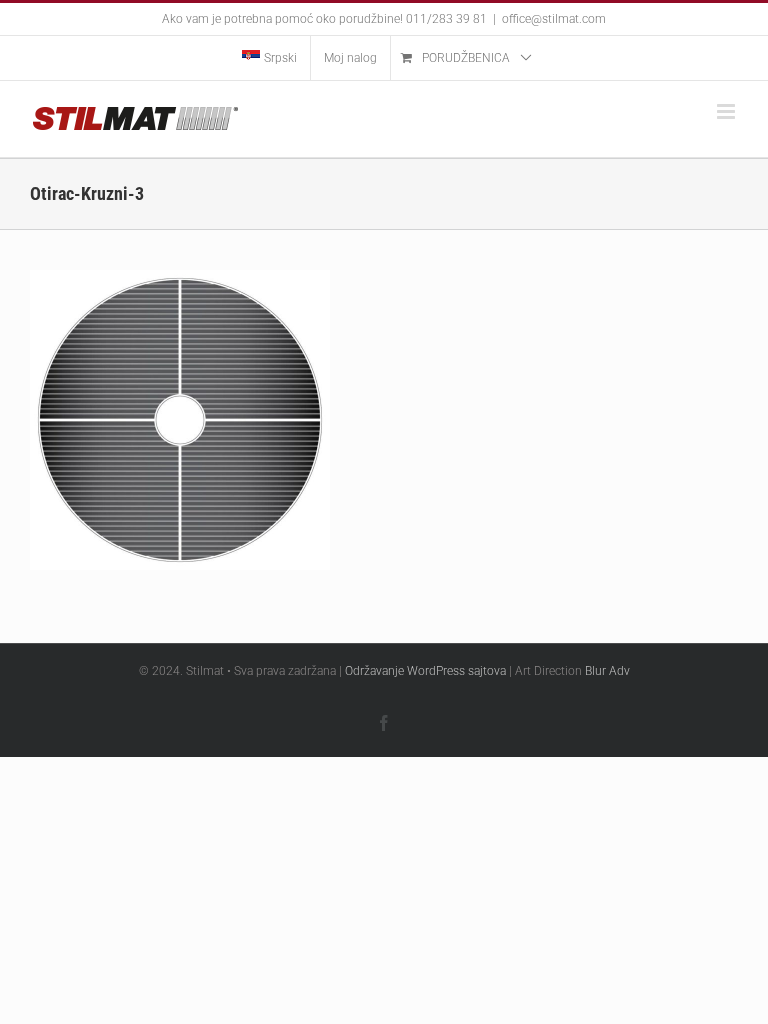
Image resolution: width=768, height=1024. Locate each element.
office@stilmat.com (554, 19)
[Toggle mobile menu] (727, 111)
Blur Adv (607, 671)
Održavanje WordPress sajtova (425, 671)
